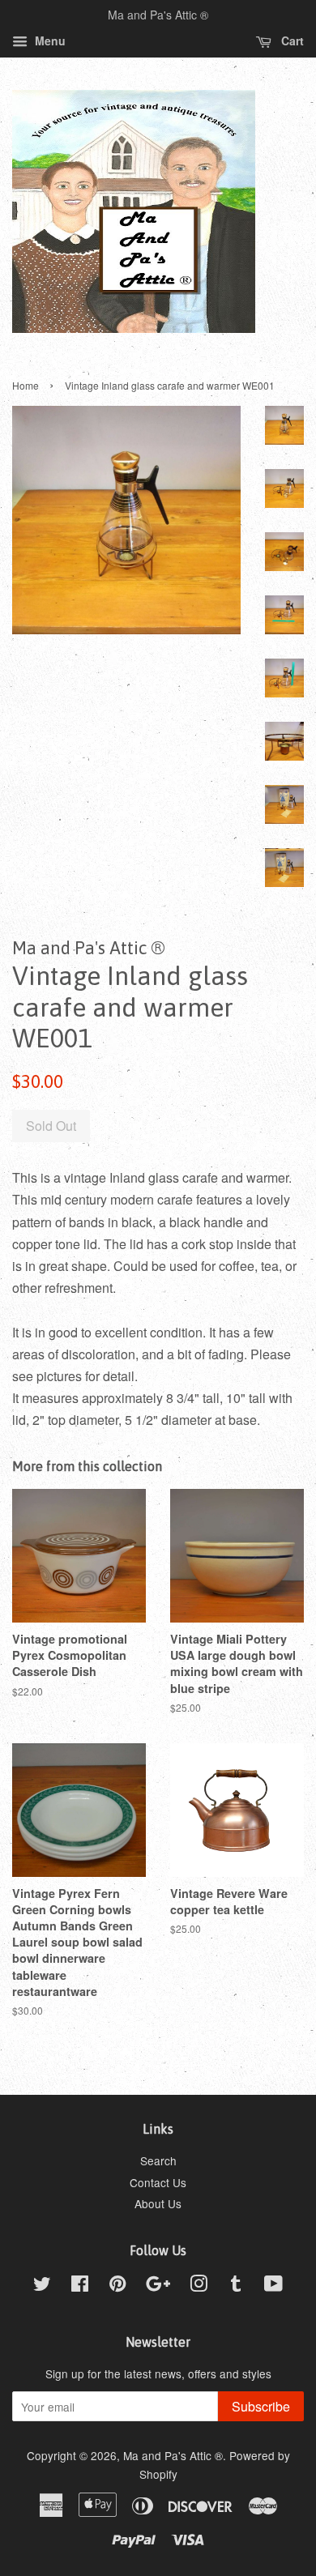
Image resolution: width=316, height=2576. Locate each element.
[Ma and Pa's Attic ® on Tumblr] (236, 2286)
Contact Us (158, 2182)
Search (158, 2160)
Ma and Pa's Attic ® (173, 2455)
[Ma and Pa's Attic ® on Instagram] (199, 2286)
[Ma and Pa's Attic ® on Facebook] (80, 2286)
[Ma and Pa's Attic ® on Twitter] (42, 2286)
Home (26, 385)
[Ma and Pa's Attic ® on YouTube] (273, 2286)
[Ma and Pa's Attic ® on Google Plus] (158, 2286)
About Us (158, 2203)
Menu (49, 41)
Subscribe (261, 2406)
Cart (291, 41)
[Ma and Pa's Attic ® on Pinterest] (117, 2286)
